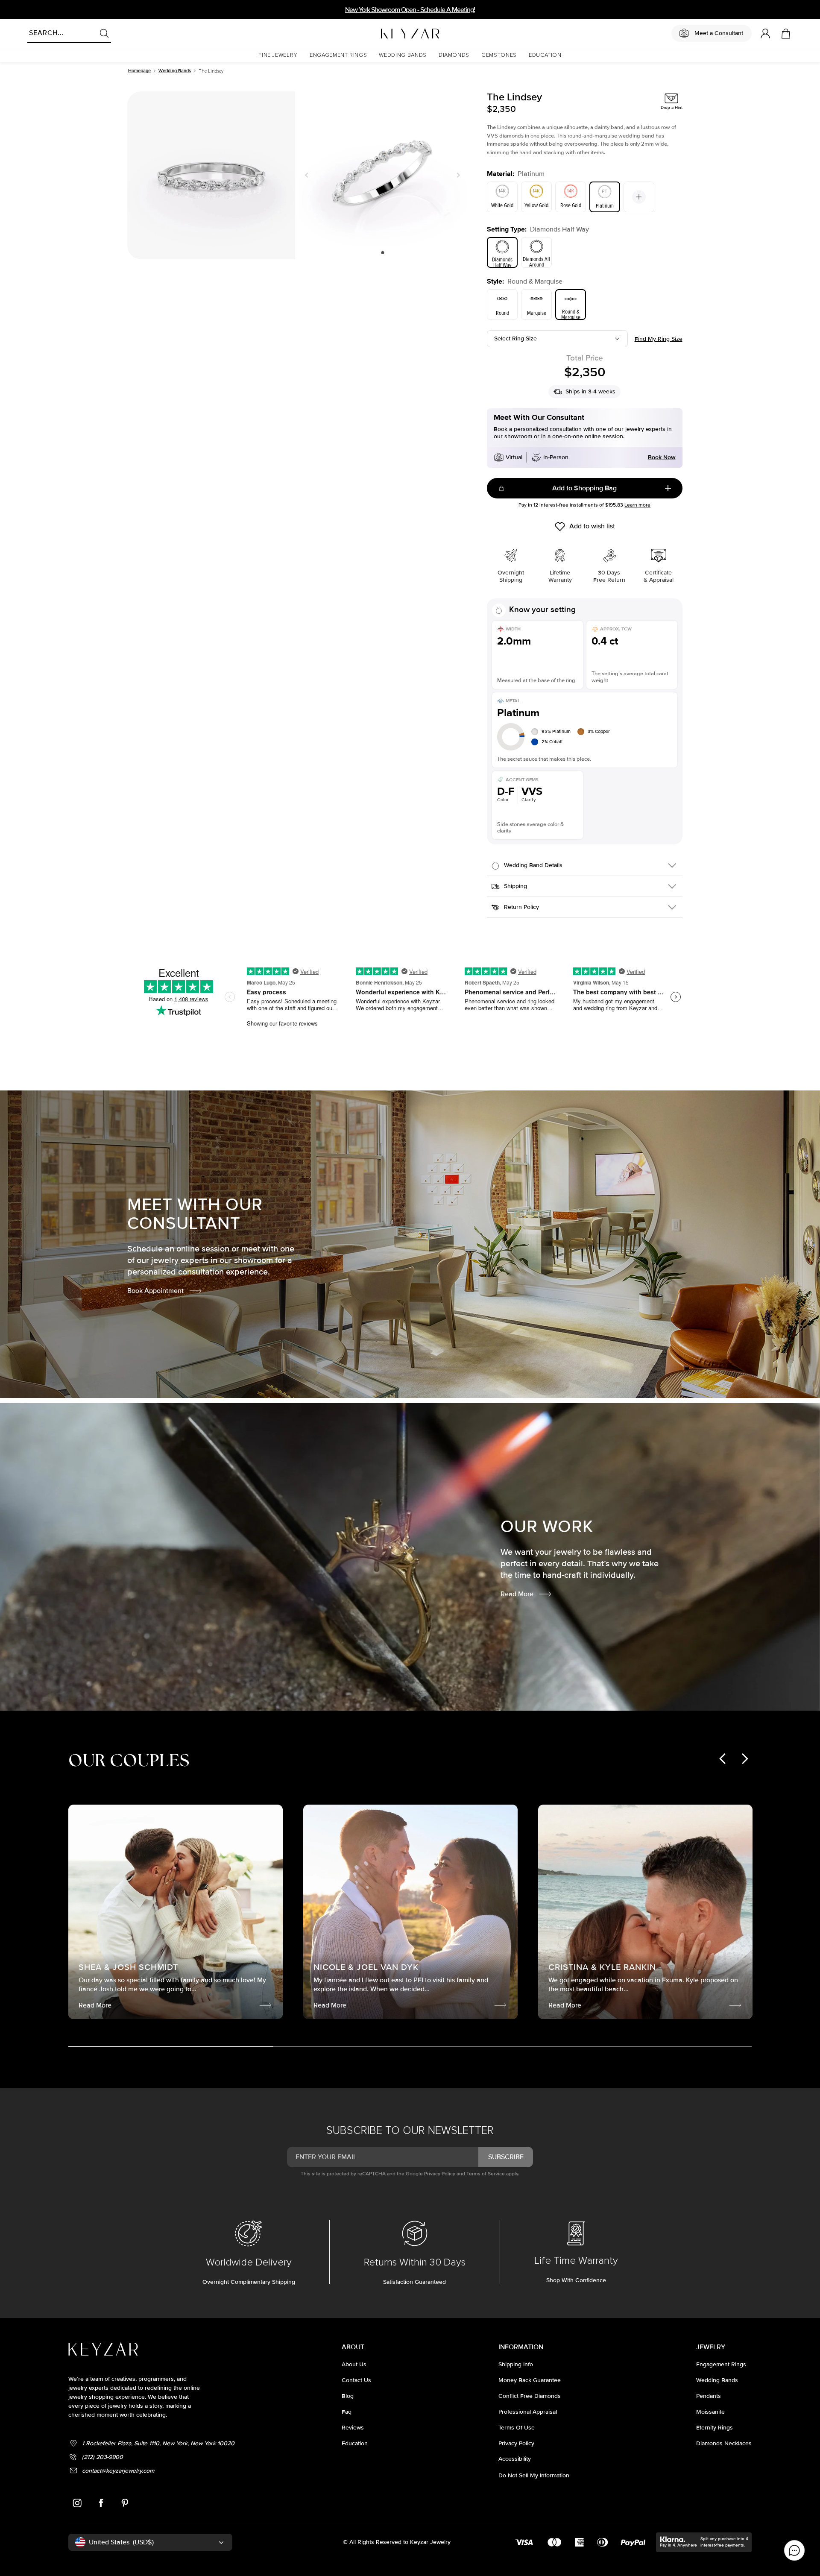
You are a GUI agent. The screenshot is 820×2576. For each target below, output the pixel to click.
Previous (308, 175)
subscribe (506, 2157)
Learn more (637, 505)
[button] (278, 55)
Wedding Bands (175, 71)
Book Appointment (155, 1291)
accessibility (515, 2459)
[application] (794, 2550)
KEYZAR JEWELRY (389, 31)
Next (457, 175)
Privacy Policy (440, 2174)
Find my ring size (659, 339)
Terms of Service (486, 2174)
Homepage (139, 71)
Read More (517, 1594)
